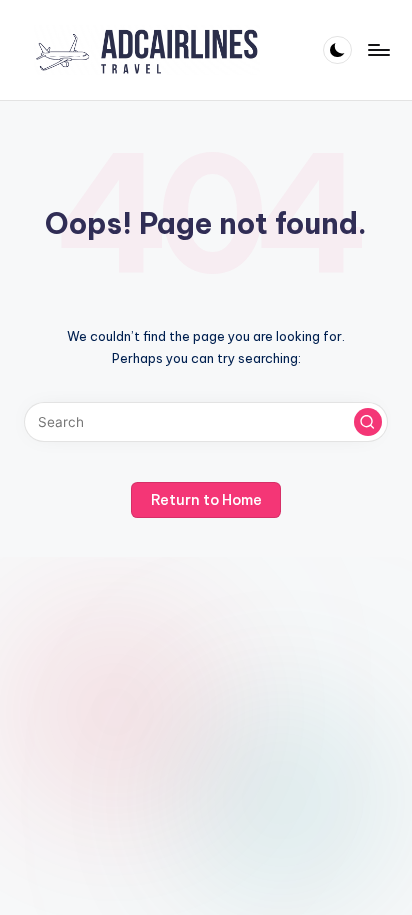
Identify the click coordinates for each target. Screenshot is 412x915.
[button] (368, 422)
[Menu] (378, 49)
